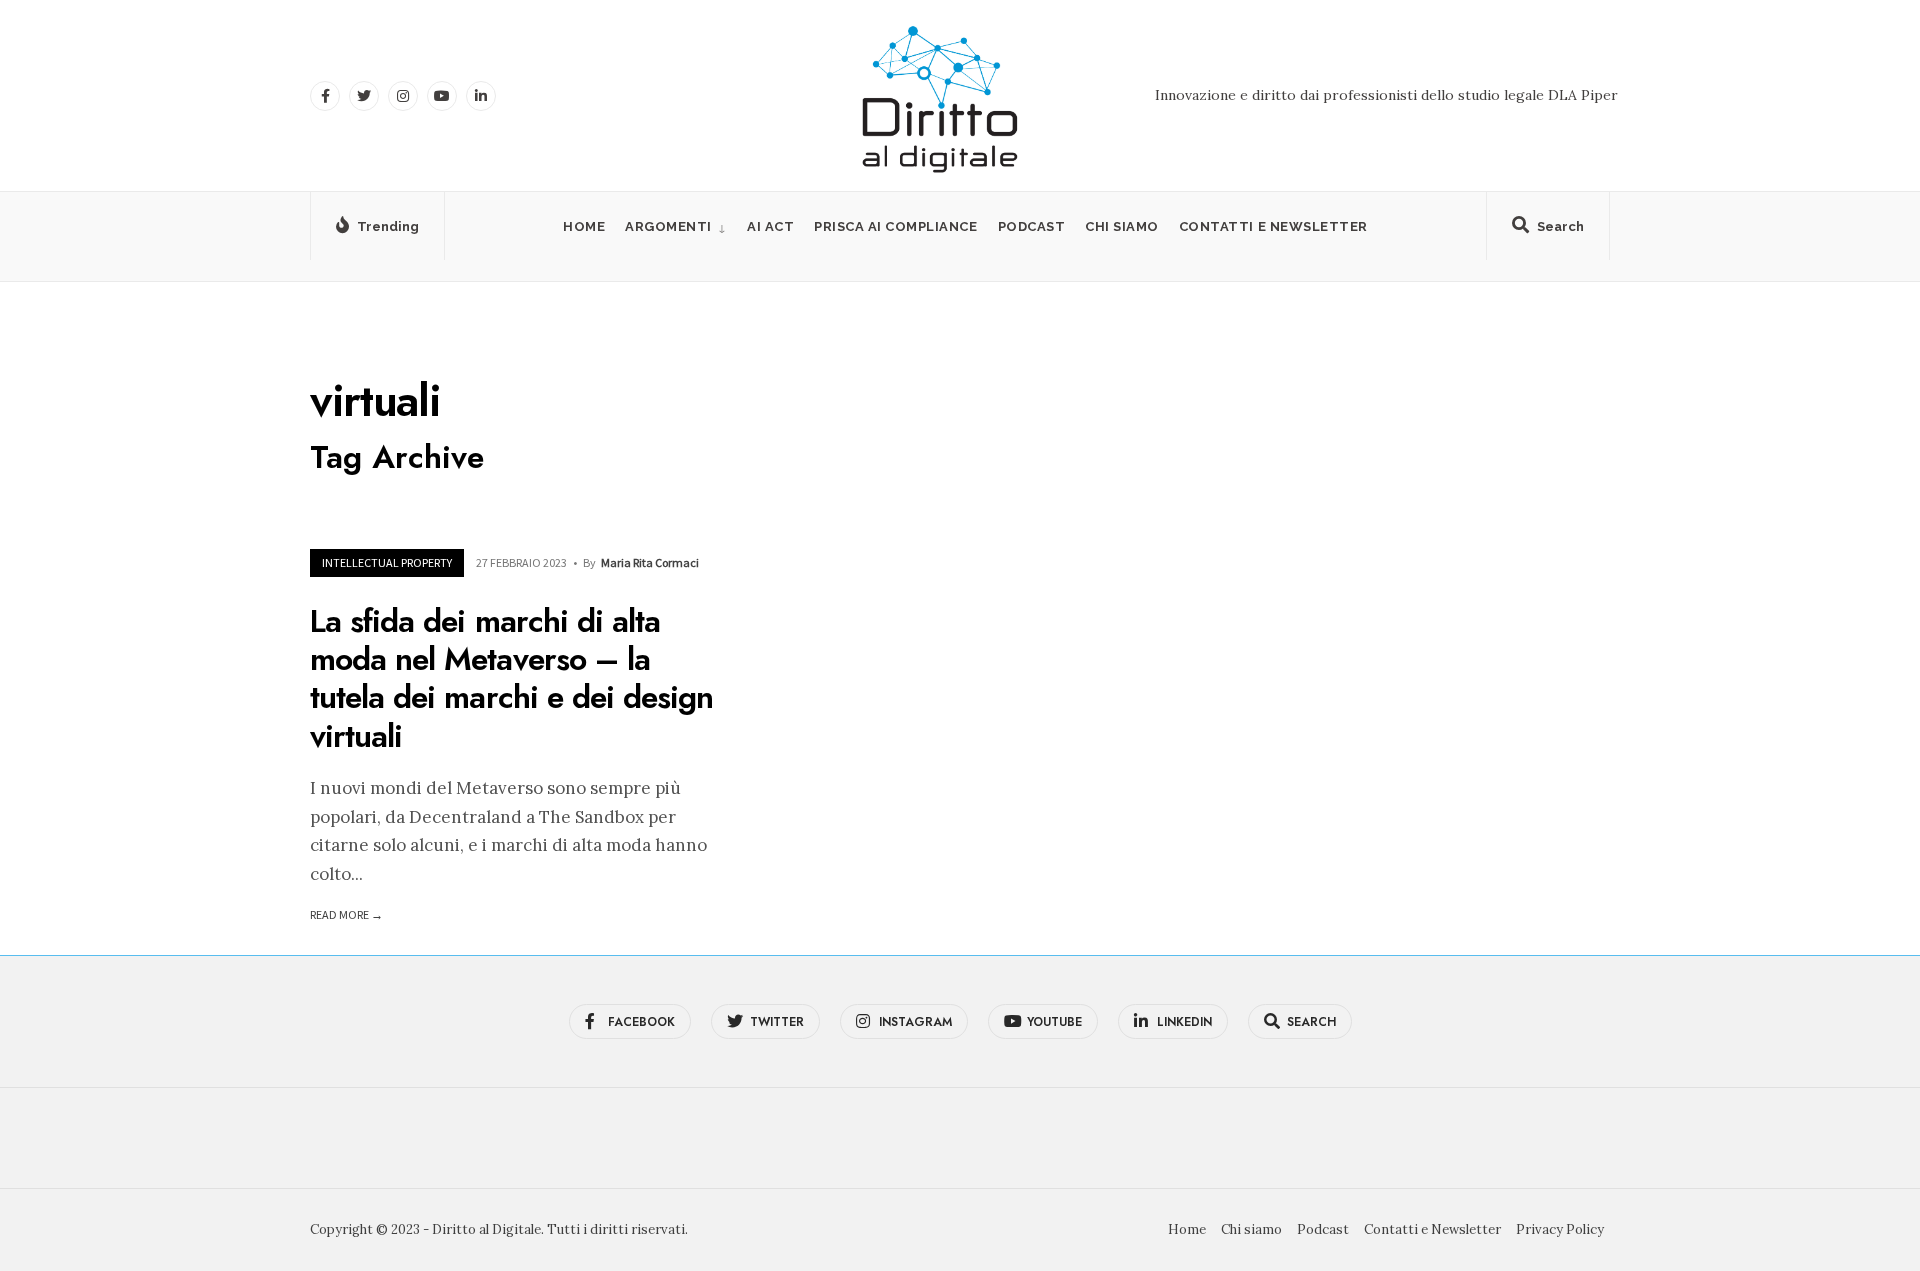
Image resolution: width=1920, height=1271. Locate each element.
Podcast (1032, 226)
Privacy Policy (1560, 1229)
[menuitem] (676, 226)
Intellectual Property (387, 562)
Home (584, 226)
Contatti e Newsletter (1273, 226)
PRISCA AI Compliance (895, 226)
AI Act (770, 226)
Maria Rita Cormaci (650, 562)
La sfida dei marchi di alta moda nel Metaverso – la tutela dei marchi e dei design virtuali (511, 678)
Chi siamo (1122, 226)
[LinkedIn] (481, 96)
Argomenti (668, 226)
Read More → (346, 914)
